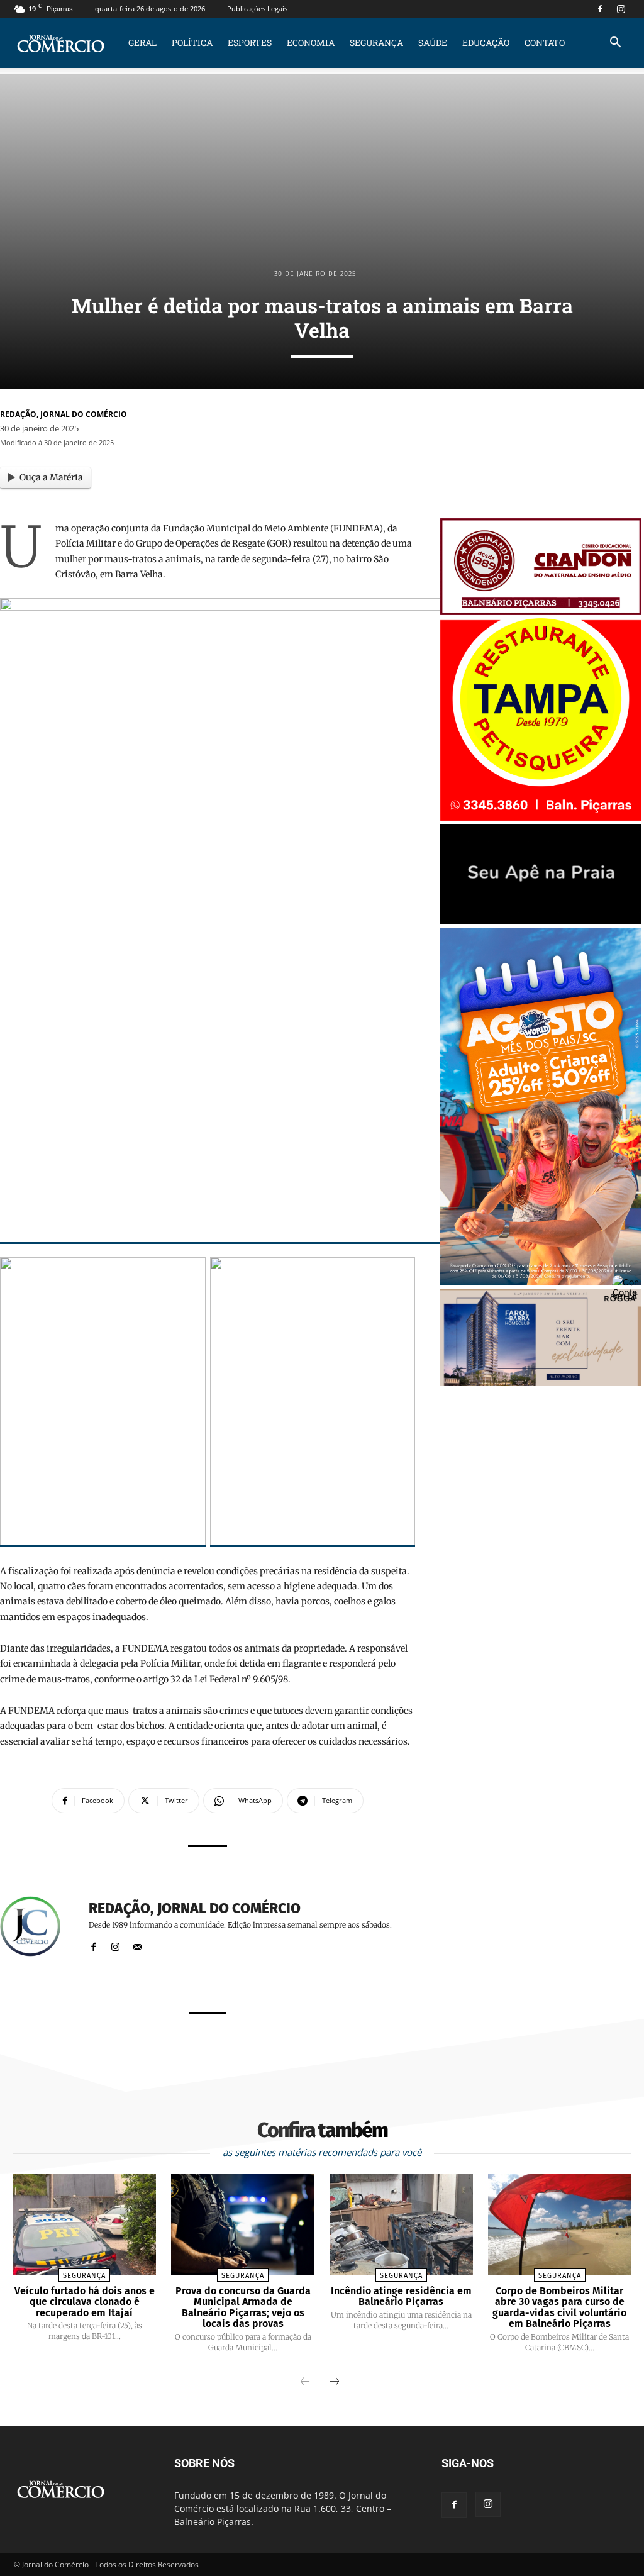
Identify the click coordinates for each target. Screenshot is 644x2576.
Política (192, 42)
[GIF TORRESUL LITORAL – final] (541, 921)
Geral (142, 42)
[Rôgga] (541, 1383)
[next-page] (335, 2382)
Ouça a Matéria (51, 477)
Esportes (250, 42)
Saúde (433, 42)
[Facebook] (600, 9)
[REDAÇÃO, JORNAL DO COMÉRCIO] (38, 1926)
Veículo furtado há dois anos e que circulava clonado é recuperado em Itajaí (85, 2302)
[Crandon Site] (541, 612)
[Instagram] (621, 9)
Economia (311, 42)
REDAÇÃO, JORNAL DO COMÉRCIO (64, 414)
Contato (545, 42)
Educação (486, 42)
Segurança (376, 42)
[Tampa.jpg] (541, 817)
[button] (615, 44)
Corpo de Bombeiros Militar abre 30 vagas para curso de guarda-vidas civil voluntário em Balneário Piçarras (559, 2307)
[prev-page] (305, 2382)
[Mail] (137, 1944)
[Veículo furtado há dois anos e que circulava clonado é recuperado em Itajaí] (84, 2224)
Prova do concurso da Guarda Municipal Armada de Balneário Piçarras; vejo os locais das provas (243, 2307)
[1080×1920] (541, 1282)
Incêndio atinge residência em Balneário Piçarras (401, 2296)
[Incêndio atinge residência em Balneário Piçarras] (401, 2224)
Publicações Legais (257, 8)
